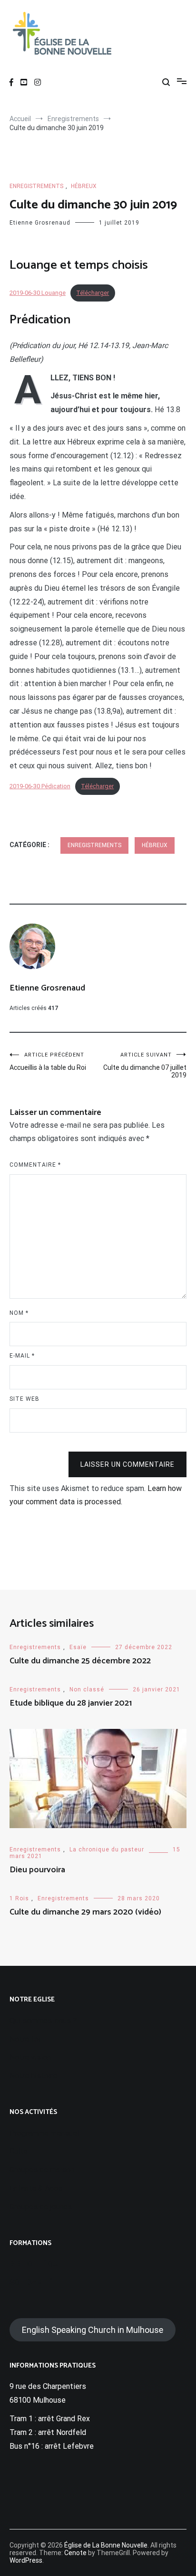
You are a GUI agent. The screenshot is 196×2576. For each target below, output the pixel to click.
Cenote (75, 2553)
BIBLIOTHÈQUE (36, 2264)
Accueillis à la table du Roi (48, 1062)
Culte (19, 2151)
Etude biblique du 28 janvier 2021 (71, 1703)
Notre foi (25, 2039)
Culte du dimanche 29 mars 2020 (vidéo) (85, 1912)
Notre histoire (33, 2076)
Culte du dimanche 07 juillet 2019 (145, 1065)
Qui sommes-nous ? (43, 2021)
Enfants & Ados (36, 2188)
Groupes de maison (42, 2170)
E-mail (22, 1356)
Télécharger (93, 293)
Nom (19, 1313)
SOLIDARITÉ (31, 2282)
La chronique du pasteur (107, 1849)
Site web (24, 1399)
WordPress (26, 2560)
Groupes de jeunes (41, 2207)
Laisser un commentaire (127, 1464)
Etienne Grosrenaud (40, 223)
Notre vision (30, 2057)
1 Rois (19, 1898)
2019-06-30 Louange (38, 293)
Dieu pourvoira (37, 1870)
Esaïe (78, 1647)
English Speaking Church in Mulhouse (93, 2330)
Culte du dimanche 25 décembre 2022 (80, 1661)
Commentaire (35, 1165)
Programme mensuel (44, 2133)
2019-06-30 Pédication (40, 786)
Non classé (87, 1689)
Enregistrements (36, 186)
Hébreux (84, 186)
